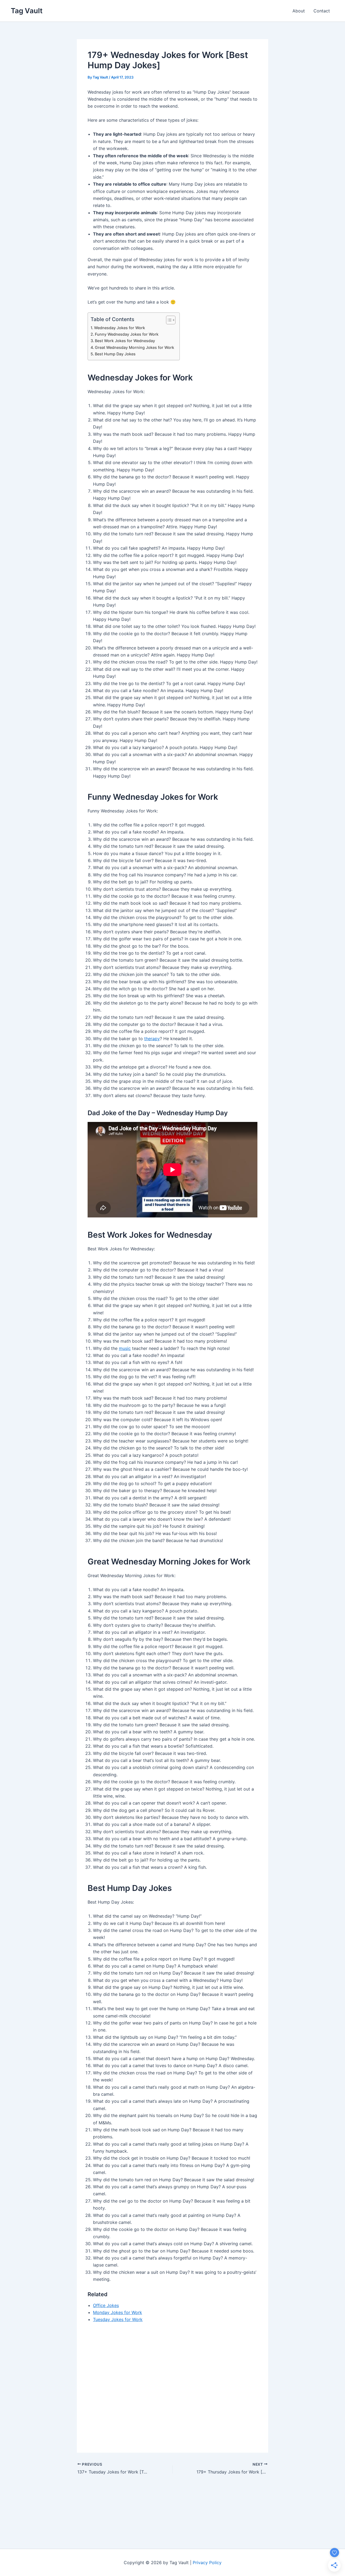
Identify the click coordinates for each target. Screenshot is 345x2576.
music (125, 1348)
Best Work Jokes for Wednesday (125, 341)
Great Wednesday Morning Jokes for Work (134, 347)
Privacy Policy (207, 2563)
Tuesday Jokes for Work (118, 2319)
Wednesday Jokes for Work (120, 328)
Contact (322, 11)
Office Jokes (106, 2305)
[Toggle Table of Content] (168, 320)
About (299, 11)
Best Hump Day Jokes (115, 354)
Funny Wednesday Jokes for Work (127, 334)
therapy (152, 1039)
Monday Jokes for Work (118, 2312)
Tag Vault (27, 11)
